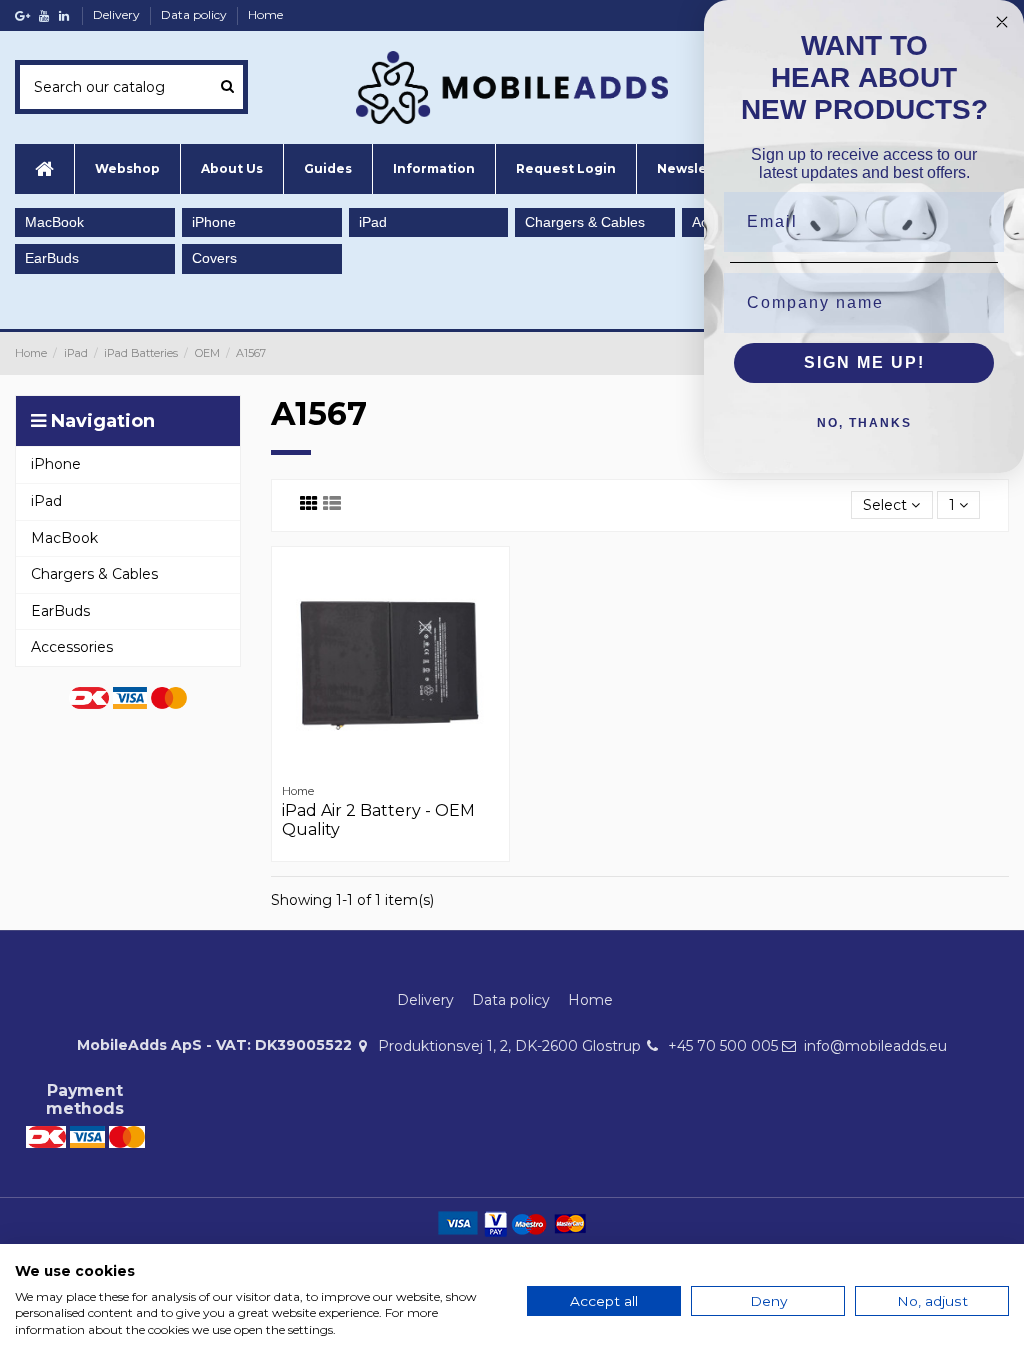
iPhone (214, 222)
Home (265, 14)
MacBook (54, 222)
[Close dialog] (1002, 22)
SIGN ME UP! (864, 362)
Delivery (118, 14)
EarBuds (52, 258)
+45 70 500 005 (723, 1046)
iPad (373, 222)
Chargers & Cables (585, 222)
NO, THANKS (864, 423)
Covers (214, 258)
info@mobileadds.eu (875, 1046)
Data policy (195, 14)
